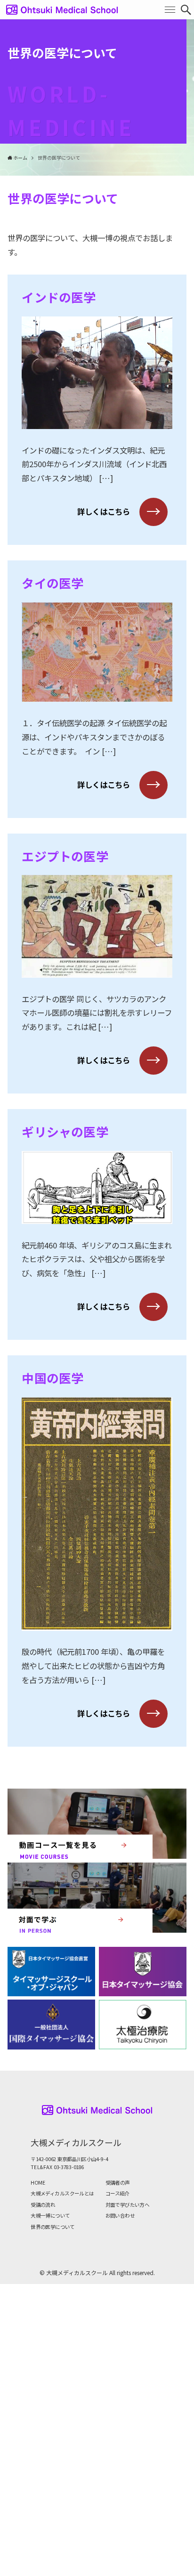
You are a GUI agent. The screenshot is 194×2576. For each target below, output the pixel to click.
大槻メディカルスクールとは (62, 2193)
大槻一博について (50, 2216)
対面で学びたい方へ (128, 2205)
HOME (38, 2183)
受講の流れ (43, 2205)
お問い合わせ (120, 2216)
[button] (186, 10)
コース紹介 (117, 2193)
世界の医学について (53, 2227)
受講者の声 (118, 2183)
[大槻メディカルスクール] (62, 10)
